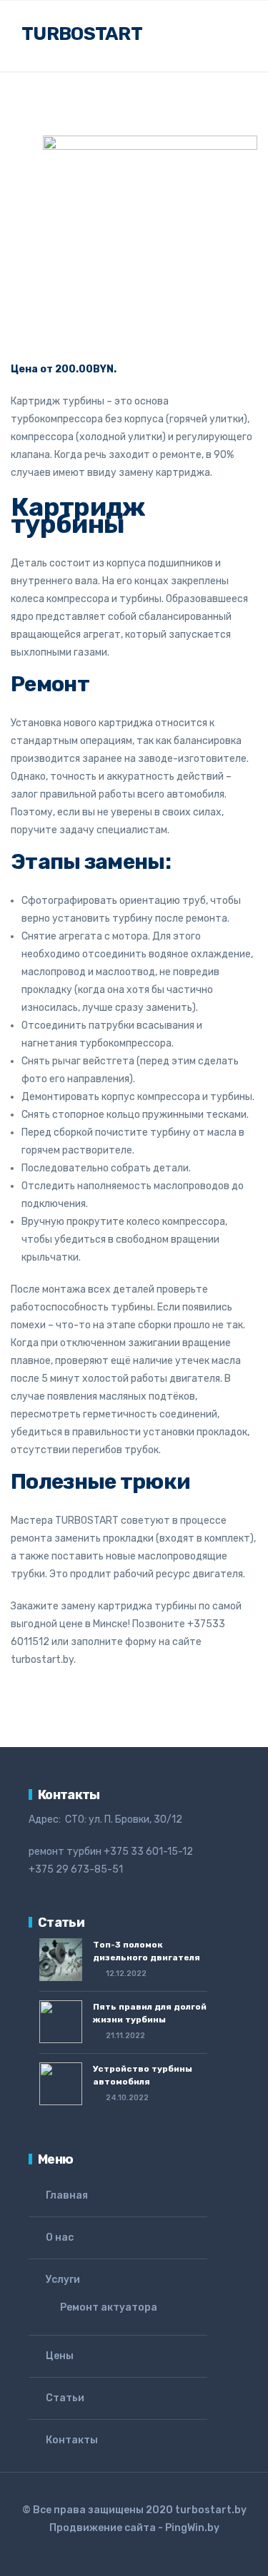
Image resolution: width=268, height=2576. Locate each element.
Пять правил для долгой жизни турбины (150, 2013)
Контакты (72, 2440)
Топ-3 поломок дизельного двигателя (147, 1951)
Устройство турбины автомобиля (143, 2075)
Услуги (63, 2280)
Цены (60, 2356)
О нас (60, 2238)
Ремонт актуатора (109, 2307)
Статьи (65, 2398)
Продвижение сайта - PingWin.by (134, 2528)
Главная (67, 2195)
